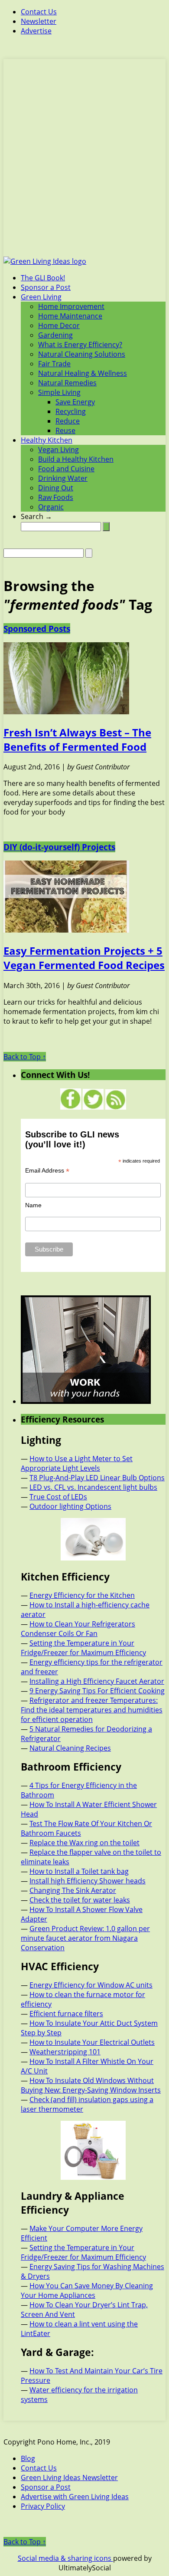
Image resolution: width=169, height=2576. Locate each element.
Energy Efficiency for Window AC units (91, 1985)
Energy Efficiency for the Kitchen (82, 1595)
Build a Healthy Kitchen (76, 459)
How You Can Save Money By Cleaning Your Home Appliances (87, 2290)
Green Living (41, 297)
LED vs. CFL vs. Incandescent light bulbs (93, 1487)
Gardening (55, 335)
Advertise (36, 31)
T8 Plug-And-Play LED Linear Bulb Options (97, 1478)
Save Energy (75, 402)
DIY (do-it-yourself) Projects (59, 847)
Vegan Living (58, 450)
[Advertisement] (84, 163)
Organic (51, 507)
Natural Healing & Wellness (83, 373)
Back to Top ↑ (25, 1057)
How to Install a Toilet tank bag (79, 1871)
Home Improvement (71, 306)
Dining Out (56, 488)
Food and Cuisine (66, 469)
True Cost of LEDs (58, 1497)
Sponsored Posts (37, 629)
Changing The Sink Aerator (73, 1890)
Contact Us (39, 12)
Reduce (68, 421)
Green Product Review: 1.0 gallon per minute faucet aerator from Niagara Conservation (85, 1938)
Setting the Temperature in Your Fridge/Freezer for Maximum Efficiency (83, 1648)
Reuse (65, 430)
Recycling (71, 411)
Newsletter (39, 21)
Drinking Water (63, 478)
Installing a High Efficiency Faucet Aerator (97, 1681)
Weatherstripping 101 (65, 2052)
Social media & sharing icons (65, 2558)
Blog (28, 2458)
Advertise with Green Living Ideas (75, 2497)
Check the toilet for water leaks (80, 1900)
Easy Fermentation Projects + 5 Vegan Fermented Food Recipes (84, 958)
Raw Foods (56, 497)
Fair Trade (54, 364)
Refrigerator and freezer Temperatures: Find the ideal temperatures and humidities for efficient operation (92, 1710)
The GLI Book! (43, 278)
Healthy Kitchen (47, 440)
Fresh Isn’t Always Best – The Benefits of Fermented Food (77, 739)
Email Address (47, 1171)
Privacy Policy (43, 2506)
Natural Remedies (67, 383)
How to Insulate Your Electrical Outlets (92, 2042)
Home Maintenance (70, 316)
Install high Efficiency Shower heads (88, 1881)
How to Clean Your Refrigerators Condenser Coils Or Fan (78, 1629)
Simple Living (59, 392)
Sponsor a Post (46, 287)
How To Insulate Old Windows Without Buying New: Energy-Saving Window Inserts (91, 2085)
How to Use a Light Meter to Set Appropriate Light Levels (77, 1463)
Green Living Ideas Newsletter (69, 2477)
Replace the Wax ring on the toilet (84, 1843)
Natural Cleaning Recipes (70, 1748)
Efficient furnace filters (66, 2014)
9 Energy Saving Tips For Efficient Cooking (97, 1691)
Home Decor (59, 325)
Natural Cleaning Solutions (82, 354)
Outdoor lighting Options (70, 1506)
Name (33, 1205)
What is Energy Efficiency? (80, 345)
